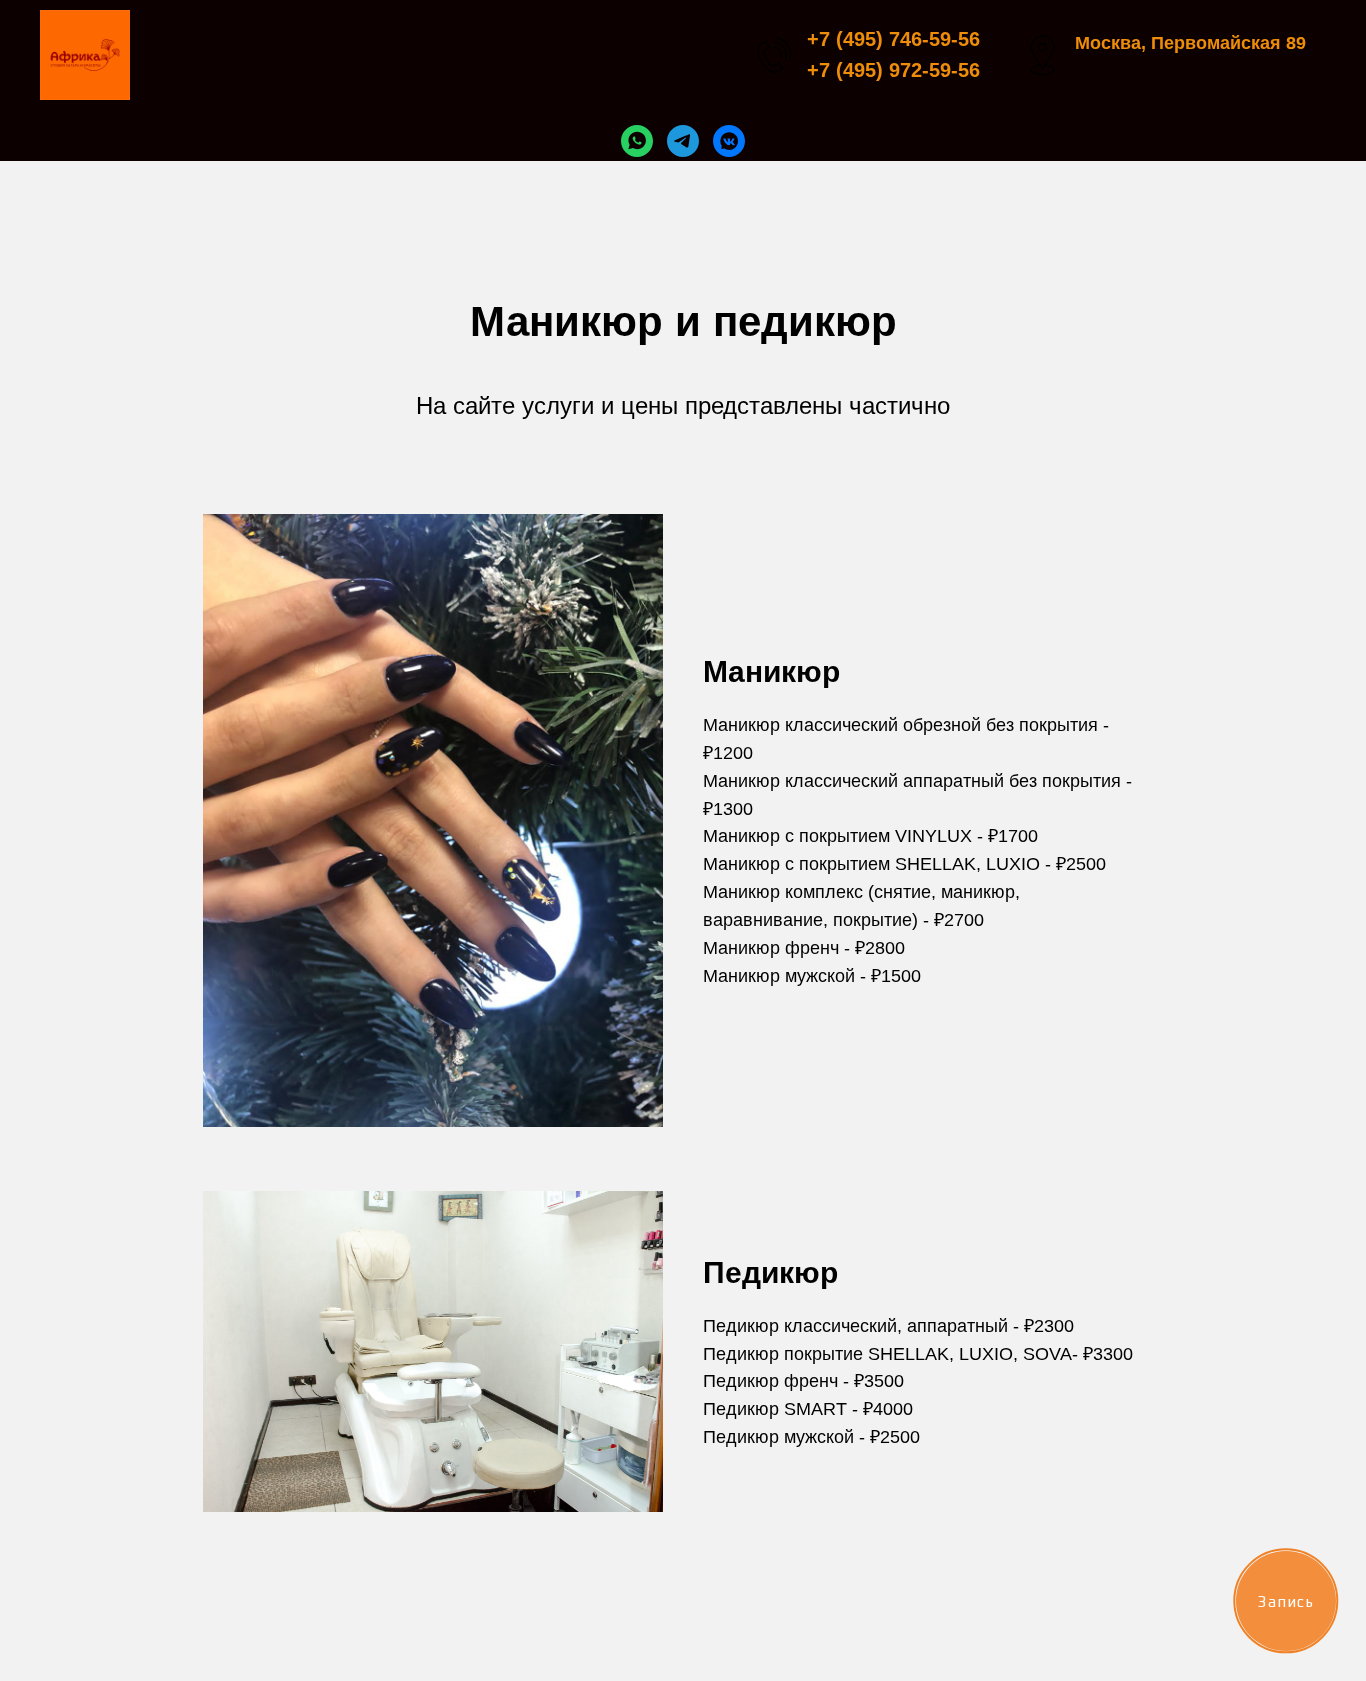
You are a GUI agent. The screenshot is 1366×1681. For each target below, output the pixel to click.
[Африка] (637, 141)
